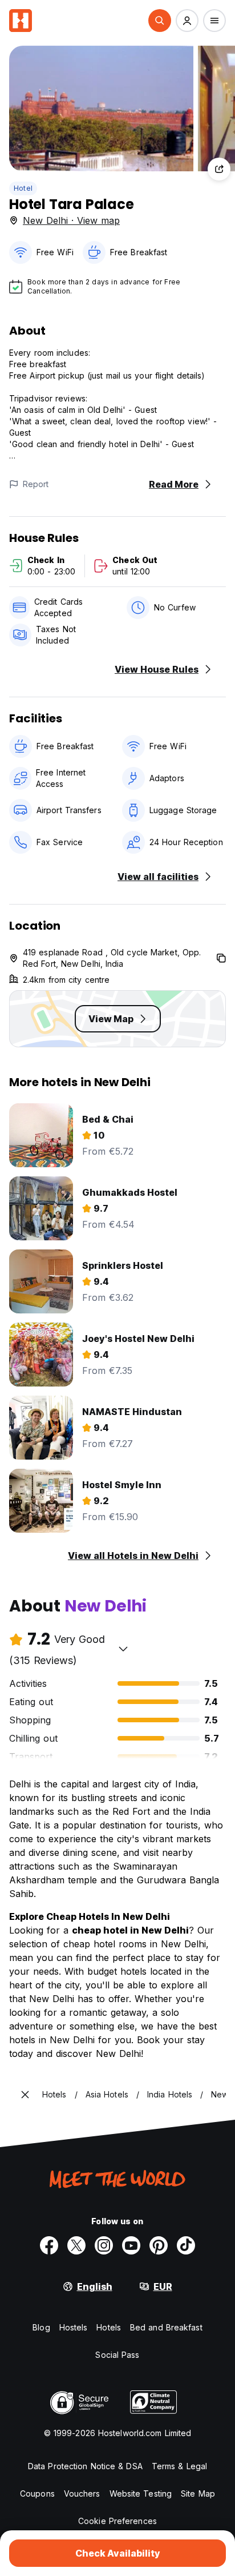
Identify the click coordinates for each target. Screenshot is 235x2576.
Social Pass (117, 2355)
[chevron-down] (123, 1649)
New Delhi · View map (71, 220)
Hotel (23, 188)
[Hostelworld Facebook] (49, 2245)
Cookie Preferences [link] (117, 2521)
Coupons (37, 2493)
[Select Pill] (160, 21)
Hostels (74, 2327)
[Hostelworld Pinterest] (159, 2245)
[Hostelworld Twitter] (76, 2245)
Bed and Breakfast (166, 2327)
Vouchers (82, 2493)
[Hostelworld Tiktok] (186, 2245)
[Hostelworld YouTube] (131, 2245)
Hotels (109, 2327)
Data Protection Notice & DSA (85, 2466)
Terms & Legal (179, 2466)
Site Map (198, 2493)
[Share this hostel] (219, 169)
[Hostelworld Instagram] (104, 2245)
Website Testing (141, 2493)
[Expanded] (25, 2095)
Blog (41, 2327)
